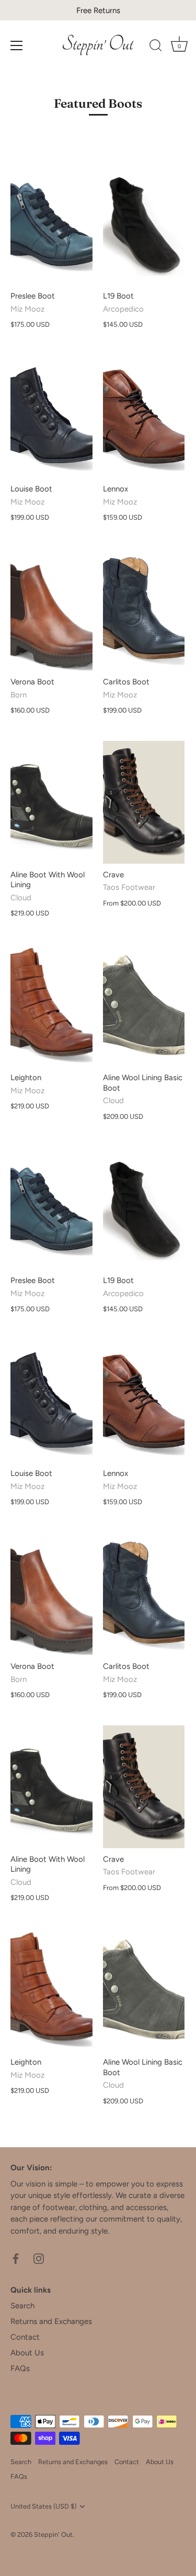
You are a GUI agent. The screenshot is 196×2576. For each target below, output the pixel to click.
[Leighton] (51, 1005)
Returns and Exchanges (51, 2321)
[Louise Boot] (51, 416)
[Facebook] (16, 2258)
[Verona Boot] (51, 609)
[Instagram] (39, 2258)
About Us (27, 2353)
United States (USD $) (43, 2506)
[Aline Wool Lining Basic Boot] (144, 1005)
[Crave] (144, 802)
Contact (25, 2337)
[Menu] (17, 45)
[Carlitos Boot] (144, 609)
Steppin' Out (53, 2534)
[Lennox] (144, 416)
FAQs (20, 2368)
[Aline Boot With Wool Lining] (51, 802)
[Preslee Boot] (51, 224)
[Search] (156, 47)
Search (22, 2306)
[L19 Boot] (144, 224)
